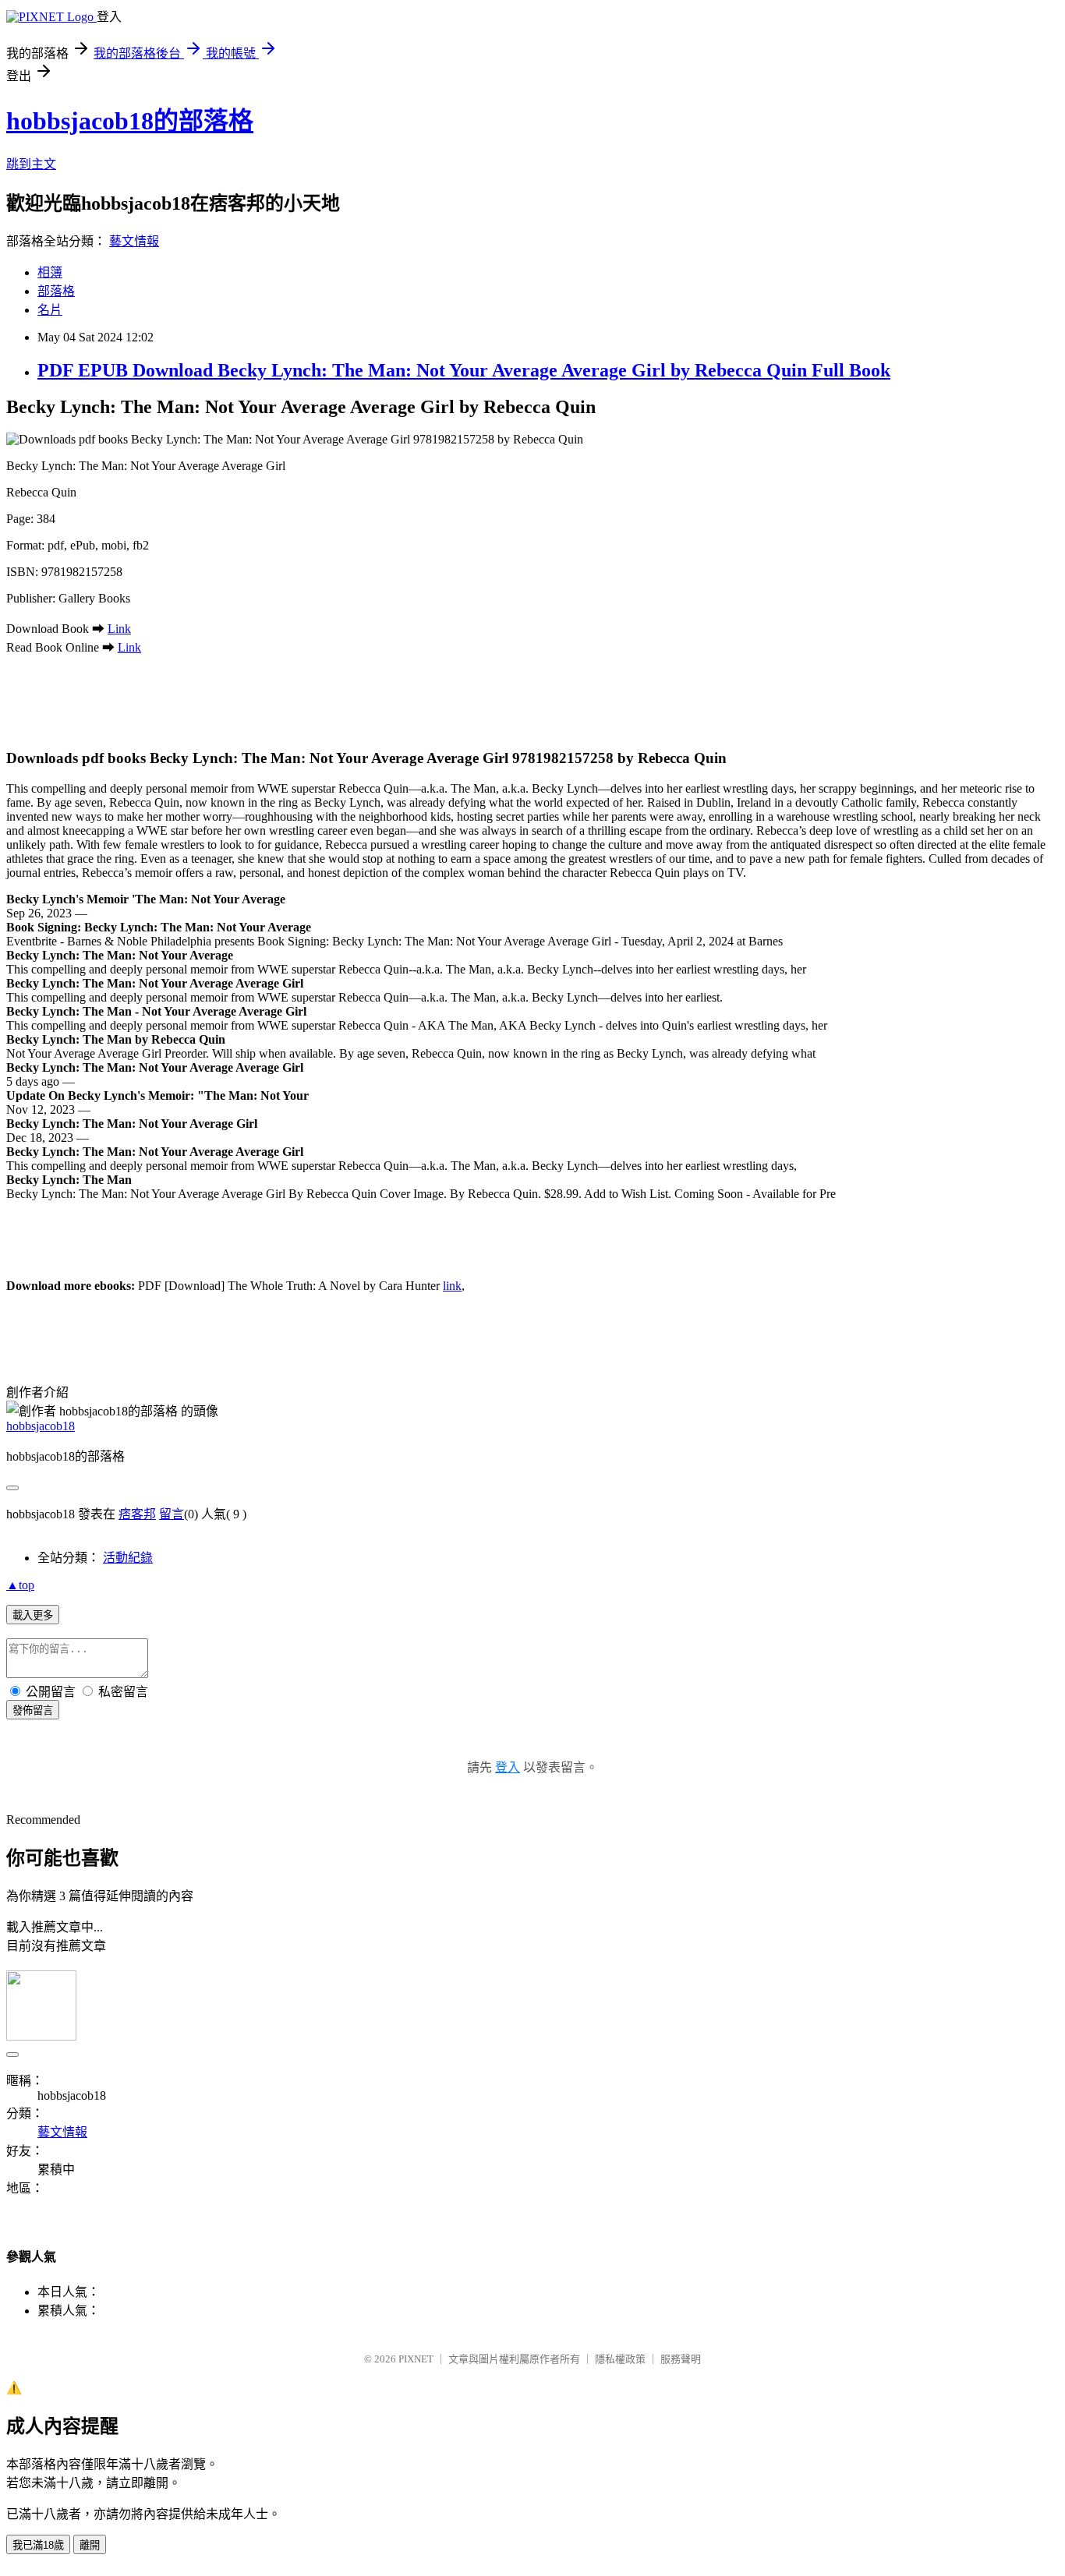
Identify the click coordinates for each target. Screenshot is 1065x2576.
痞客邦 (137, 1514)
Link (119, 629)
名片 (50, 310)
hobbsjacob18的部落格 (130, 121)
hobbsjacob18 (41, 1426)
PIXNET (416, 2359)
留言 (172, 1514)
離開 (90, 2545)
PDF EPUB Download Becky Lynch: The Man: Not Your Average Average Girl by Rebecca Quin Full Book (464, 370)
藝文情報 (134, 241)
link (452, 1286)
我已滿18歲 (38, 2545)
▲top (20, 1585)
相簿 (50, 272)
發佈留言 (33, 1710)
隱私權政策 (620, 2359)
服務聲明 (681, 2359)
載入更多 (33, 1615)
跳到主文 (31, 164)
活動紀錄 (128, 1558)
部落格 (56, 291)
